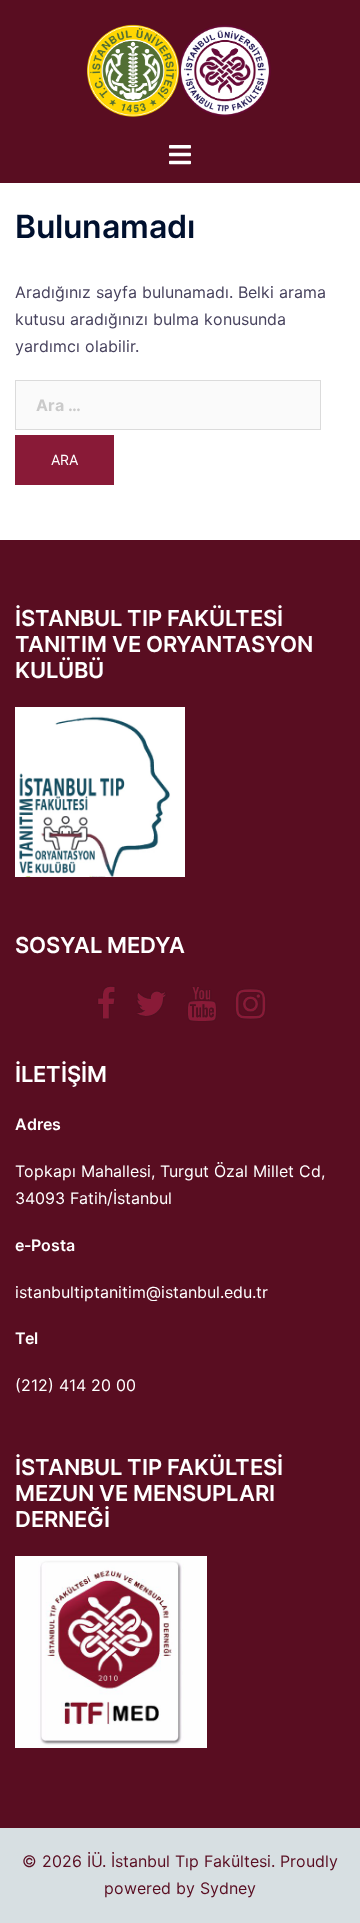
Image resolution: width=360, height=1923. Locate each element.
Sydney (228, 1888)
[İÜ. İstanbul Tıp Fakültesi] (179, 68)
